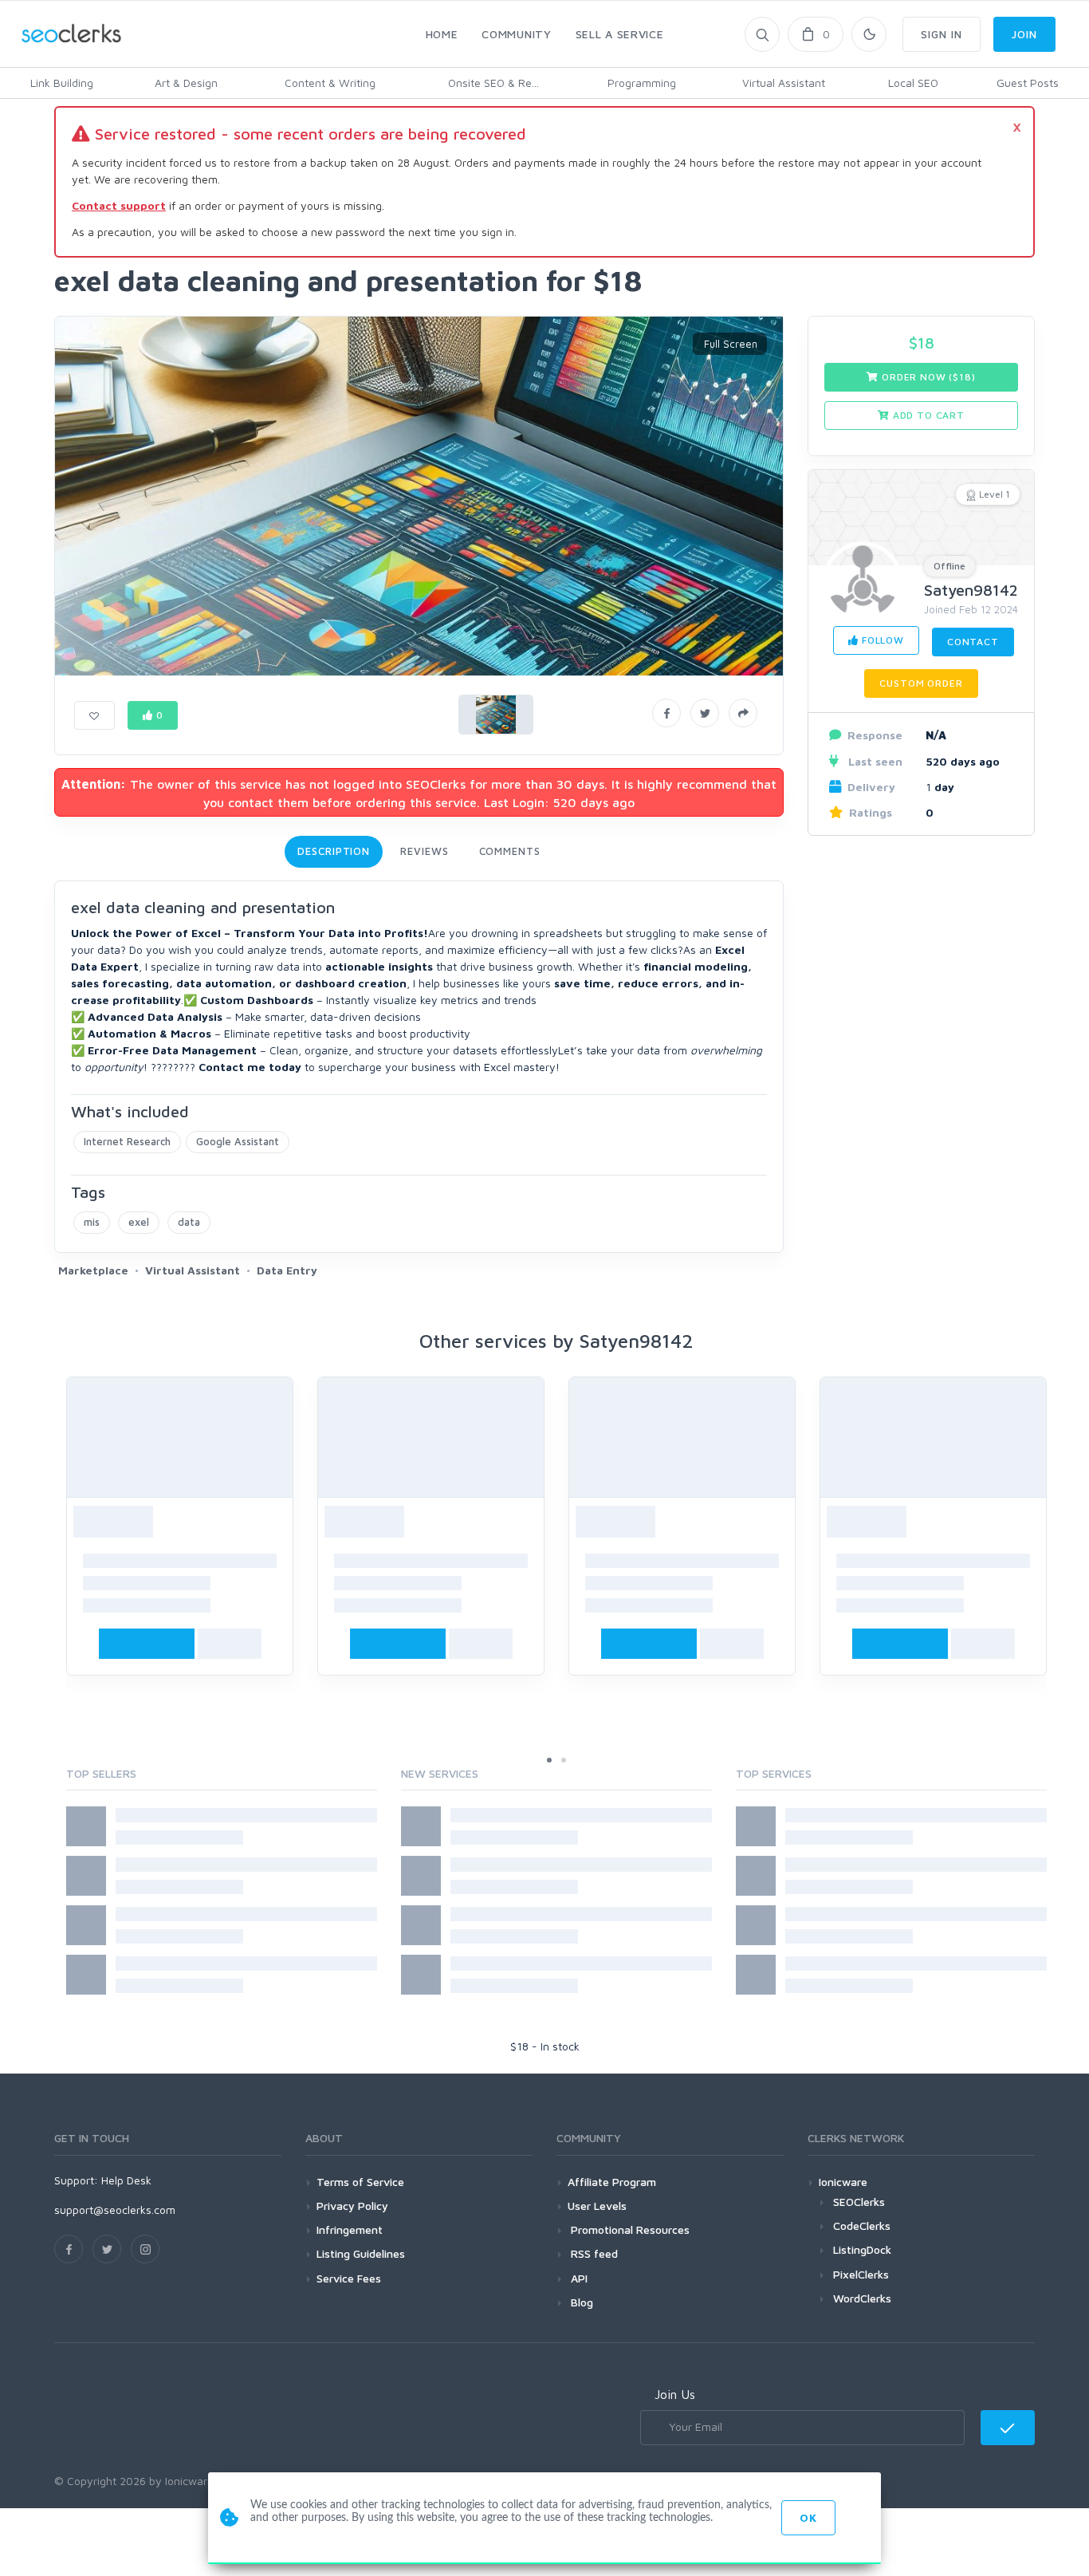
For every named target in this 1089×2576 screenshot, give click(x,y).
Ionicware (843, 2182)
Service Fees (349, 2278)
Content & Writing (330, 83)
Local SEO (913, 83)
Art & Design (186, 83)
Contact (973, 642)
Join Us (675, 2394)
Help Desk (126, 2180)
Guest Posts (1028, 83)
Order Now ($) (927, 377)
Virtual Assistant (784, 83)
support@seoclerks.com (115, 2210)
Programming (642, 83)
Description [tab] (334, 851)
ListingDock (862, 2249)
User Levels (597, 2206)
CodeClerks (862, 2225)
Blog (580, 2302)
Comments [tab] (510, 851)
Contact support (119, 205)
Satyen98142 (971, 590)
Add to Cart (927, 415)
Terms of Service (360, 2182)
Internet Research (127, 1141)
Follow (881, 640)
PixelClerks (861, 2274)
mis (92, 1222)
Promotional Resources (629, 2229)
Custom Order (921, 683)
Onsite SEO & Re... (493, 83)
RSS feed (593, 2253)
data (189, 1222)
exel (139, 1222)
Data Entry (287, 1270)
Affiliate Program (612, 2182)
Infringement (350, 2229)
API (578, 2278)
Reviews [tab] (424, 851)
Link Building (62, 83)
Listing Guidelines (361, 2253)
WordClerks (862, 2298)
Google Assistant (238, 1141)
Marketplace (93, 1270)
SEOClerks (859, 2202)
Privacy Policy (352, 2206)
